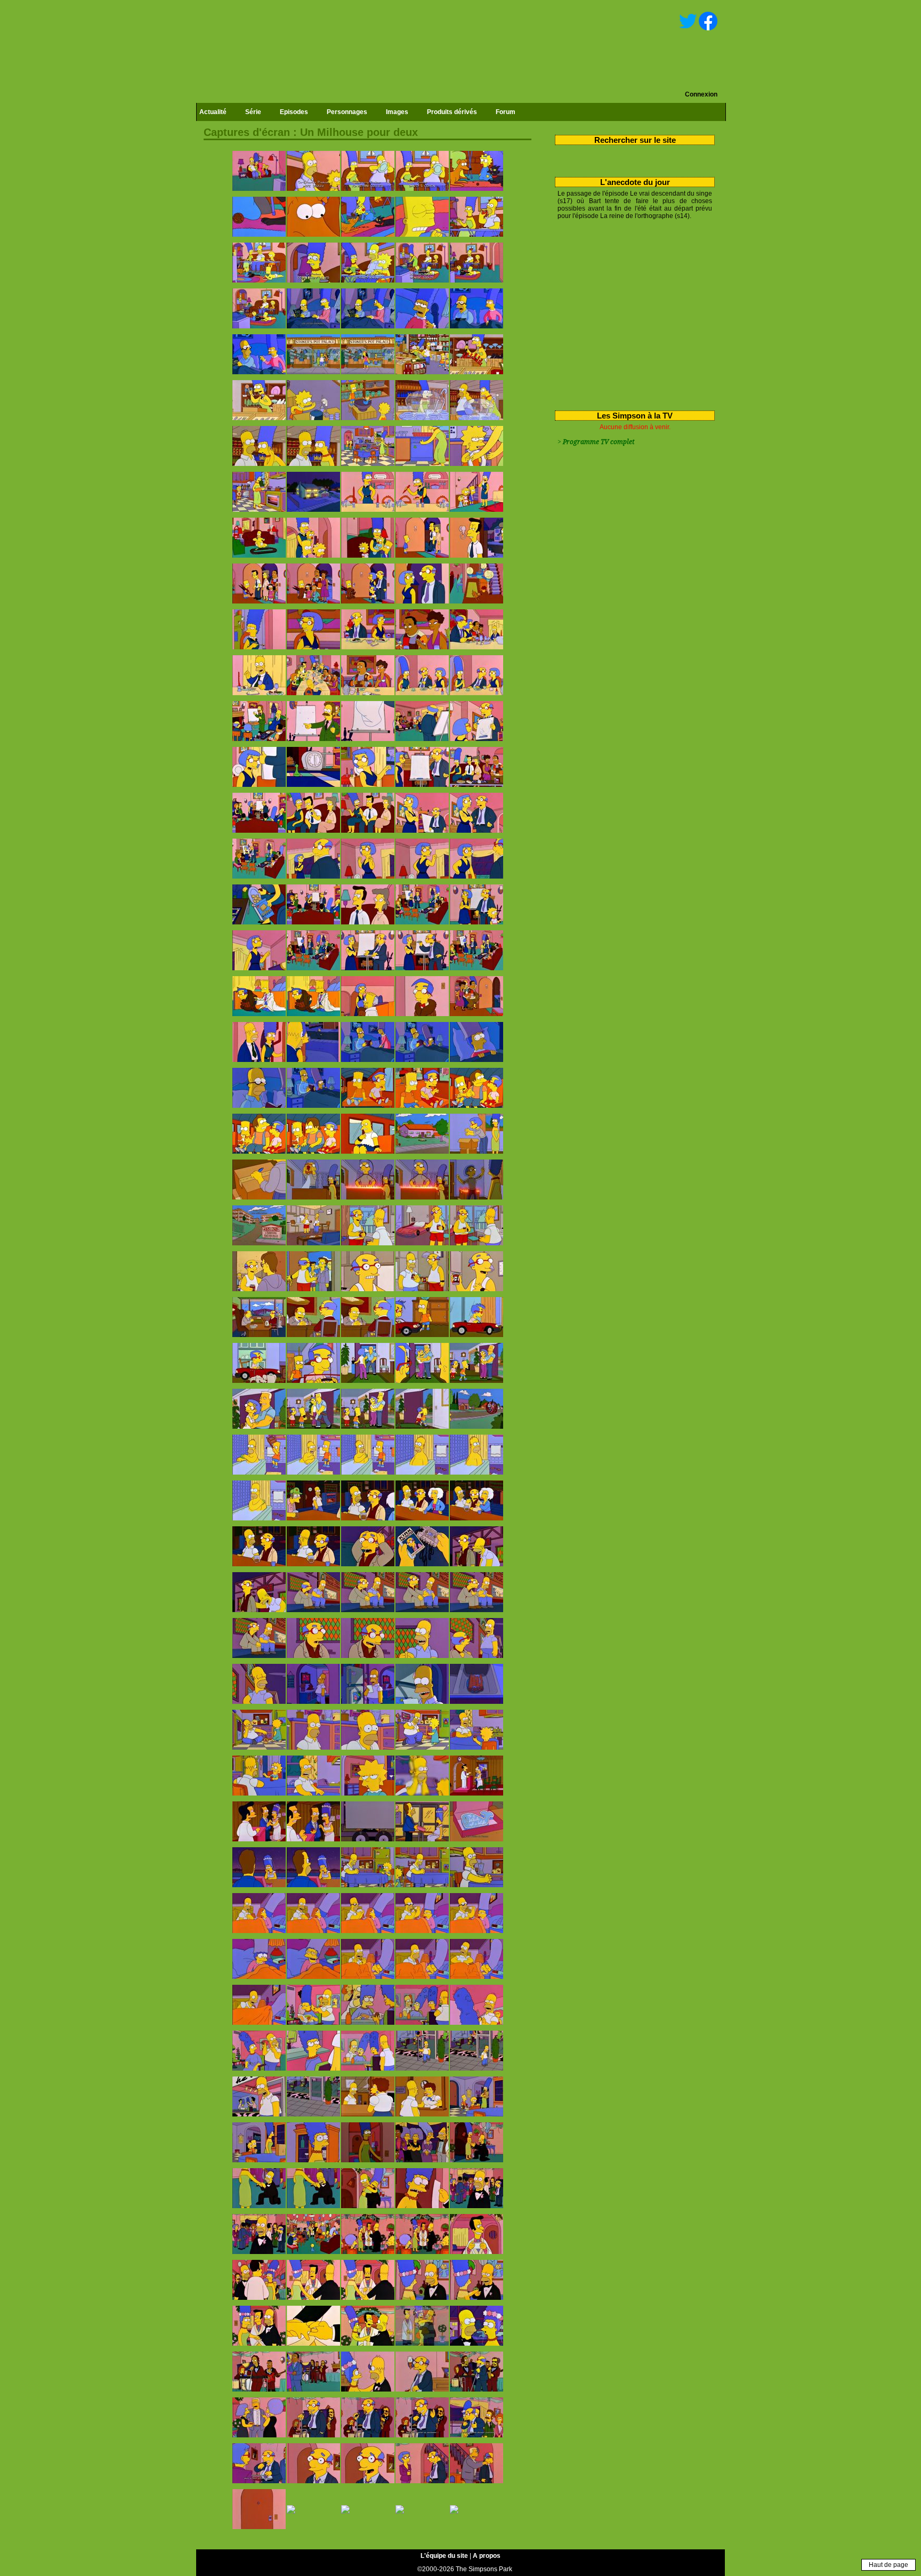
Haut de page (888, 2565)
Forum (506, 112)
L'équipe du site (444, 2556)
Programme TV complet (599, 442)
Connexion (701, 94)
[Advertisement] (631, 313)
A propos (487, 2556)
